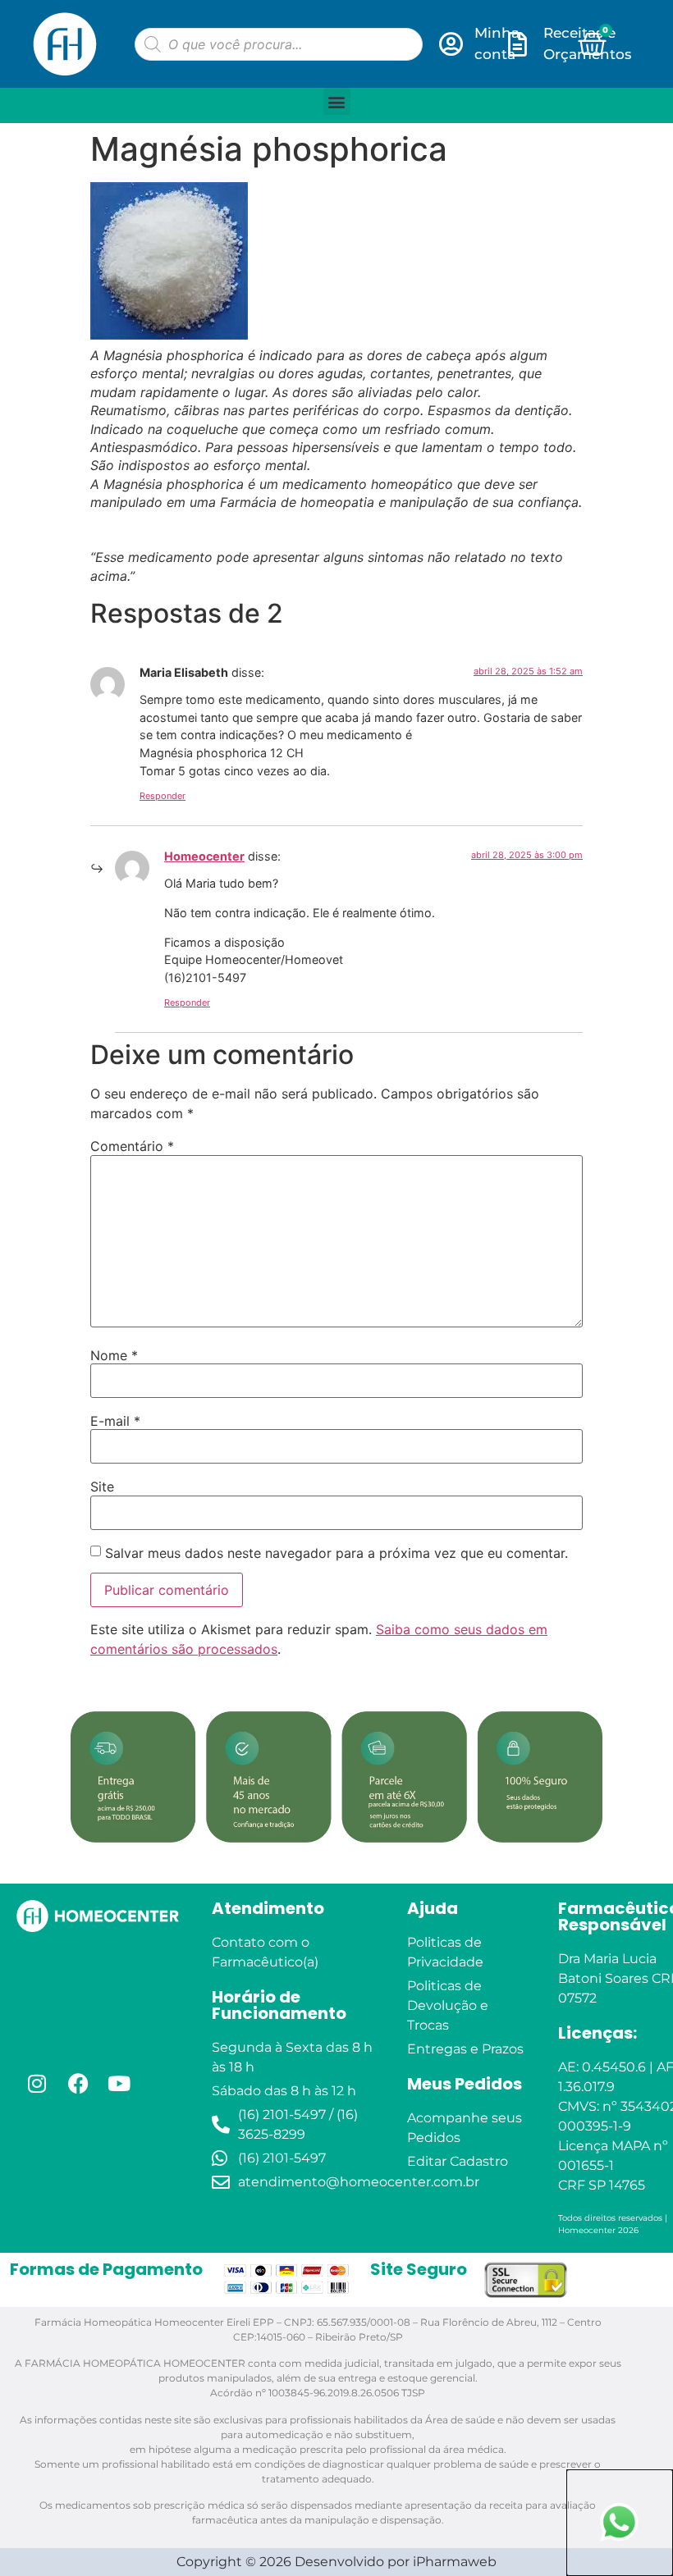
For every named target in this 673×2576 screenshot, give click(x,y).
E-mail (115, 1421)
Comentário (132, 1146)
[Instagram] (37, 2084)
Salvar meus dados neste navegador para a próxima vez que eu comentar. (336, 1553)
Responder (163, 796)
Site (102, 1487)
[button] (337, 101)
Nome (114, 1355)
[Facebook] (78, 2084)
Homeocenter (204, 856)
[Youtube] (119, 2084)
